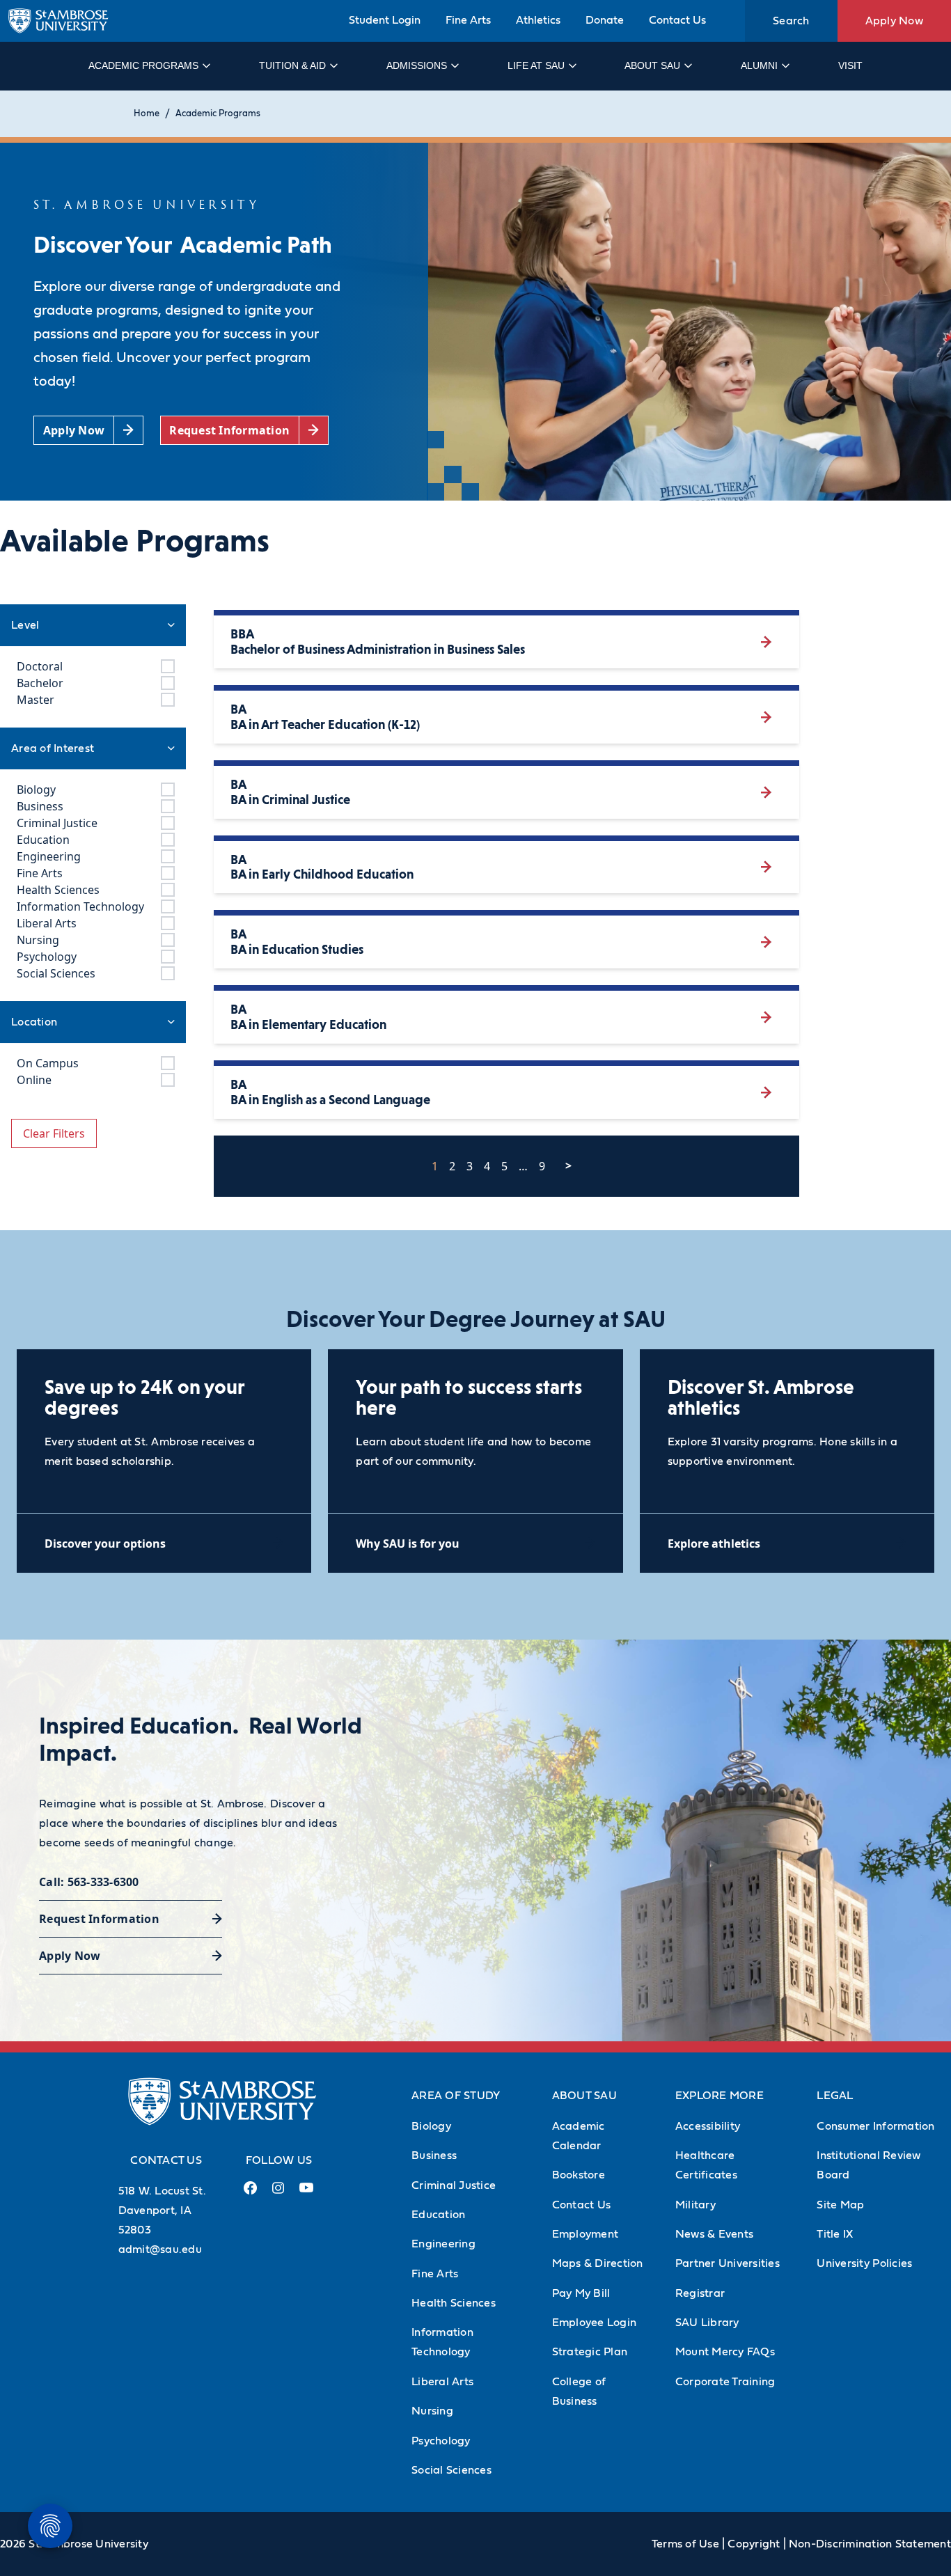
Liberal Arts (442, 2382)
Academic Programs (143, 65)
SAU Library (707, 2323)
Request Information (99, 1919)
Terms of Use (685, 2544)
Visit (850, 65)
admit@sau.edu (160, 2249)
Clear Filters (54, 1133)
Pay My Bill (581, 2293)
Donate (605, 20)
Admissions (417, 65)
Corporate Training (725, 2382)
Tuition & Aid (292, 65)
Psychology (441, 2441)
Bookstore (579, 2175)
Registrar (700, 2293)
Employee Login (595, 2323)
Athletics (538, 20)
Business (434, 2155)
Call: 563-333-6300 (89, 1882)
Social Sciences (451, 2470)
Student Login (385, 20)
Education (438, 2215)
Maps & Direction (598, 2263)
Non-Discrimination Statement (870, 2544)
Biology (431, 2126)
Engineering (443, 2244)
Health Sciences (454, 2303)
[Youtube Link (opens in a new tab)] (306, 2193)
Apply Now (894, 21)
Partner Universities (728, 2263)
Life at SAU (536, 65)
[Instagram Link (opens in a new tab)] (278, 2193)
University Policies (864, 2263)
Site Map (840, 2205)
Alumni (759, 65)
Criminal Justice (454, 2185)
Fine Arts (468, 20)
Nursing (432, 2411)
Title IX (835, 2234)
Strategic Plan (590, 2352)
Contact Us (677, 20)
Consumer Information (875, 2126)
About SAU (652, 65)
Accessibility (708, 2126)
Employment (585, 2234)
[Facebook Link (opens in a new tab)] (251, 2193)
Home (147, 114)
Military (695, 2205)
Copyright (754, 2544)
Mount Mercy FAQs (725, 2352)
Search (791, 21)
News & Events (714, 2234)
